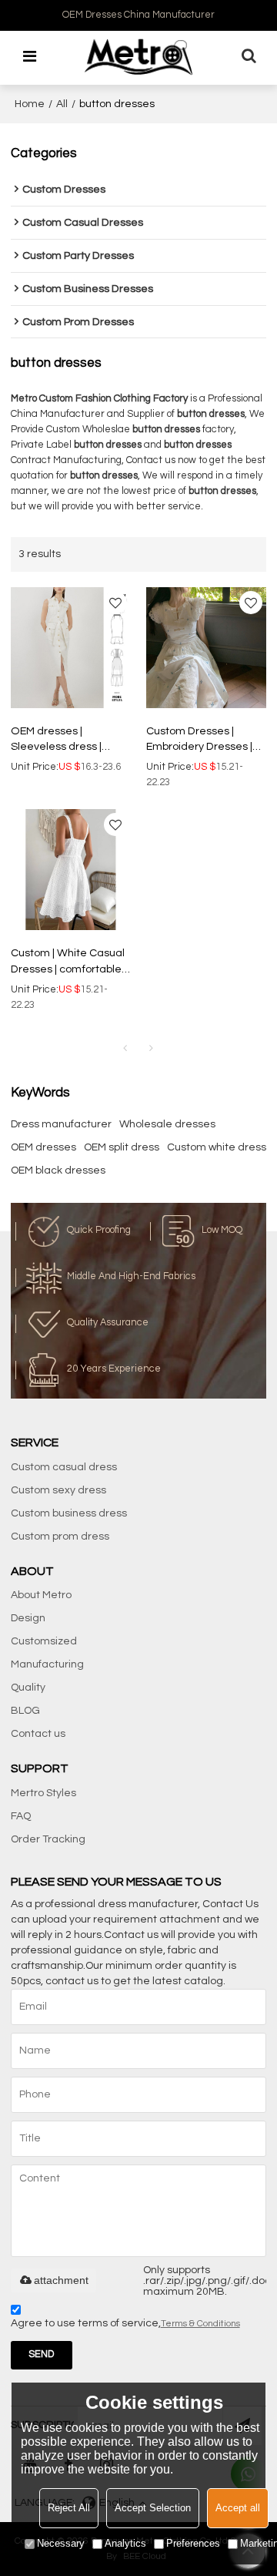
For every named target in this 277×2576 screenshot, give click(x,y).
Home (30, 104)
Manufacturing (47, 1664)
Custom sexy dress (58, 1490)
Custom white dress (217, 1147)
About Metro (41, 1595)
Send (41, 2354)
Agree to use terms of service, (125, 2323)
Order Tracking (48, 1839)
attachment (61, 2280)
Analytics (125, 2543)
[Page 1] (125, 1049)
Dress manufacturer (61, 1124)
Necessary (61, 2543)
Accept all (238, 2508)
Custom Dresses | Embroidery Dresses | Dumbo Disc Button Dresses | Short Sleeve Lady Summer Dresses (204, 741)
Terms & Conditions (200, 2324)
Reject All (69, 2508)
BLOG (25, 1711)
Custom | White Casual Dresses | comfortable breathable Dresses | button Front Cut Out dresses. (68, 962)
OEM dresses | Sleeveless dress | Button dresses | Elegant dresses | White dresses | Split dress (70, 741)
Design (28, 1618)
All (62, 104)
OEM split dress (122, 1147)
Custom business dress (69, 1513)
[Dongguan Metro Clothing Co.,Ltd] (138, 57)
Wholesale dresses (167, 1124)
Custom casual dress (64, 1467)
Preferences (193, 2543)
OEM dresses (43, 1147)
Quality (28, 1688)
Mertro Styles (43, 1793)
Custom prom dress (60, 1537)
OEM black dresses (58, 1170)
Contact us (38, 1734)
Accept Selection (153, 2508)
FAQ (21, 1816)
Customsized (44, 1641)
